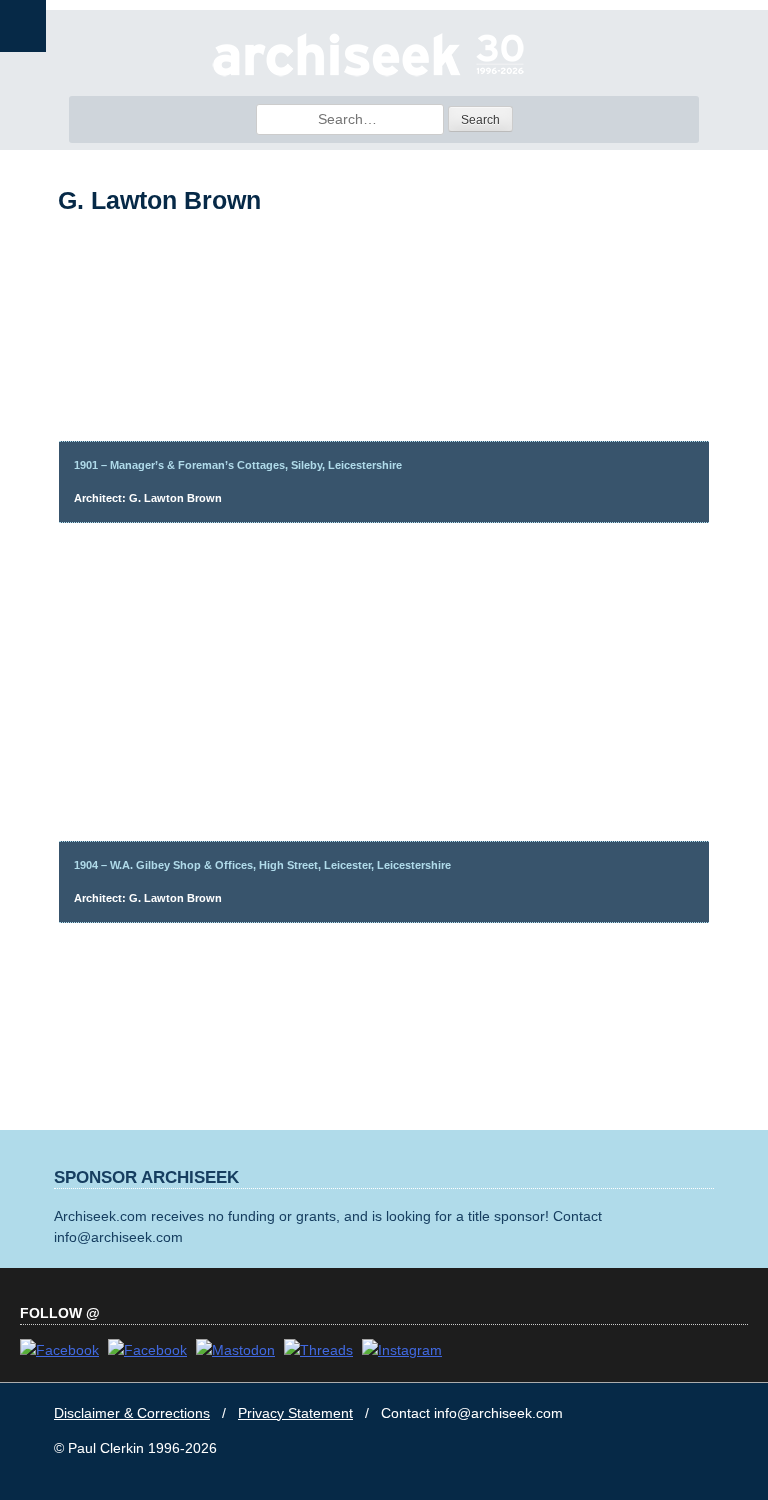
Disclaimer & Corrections (132, 1413)
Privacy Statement (295, 1413)
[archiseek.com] (368, 75)
